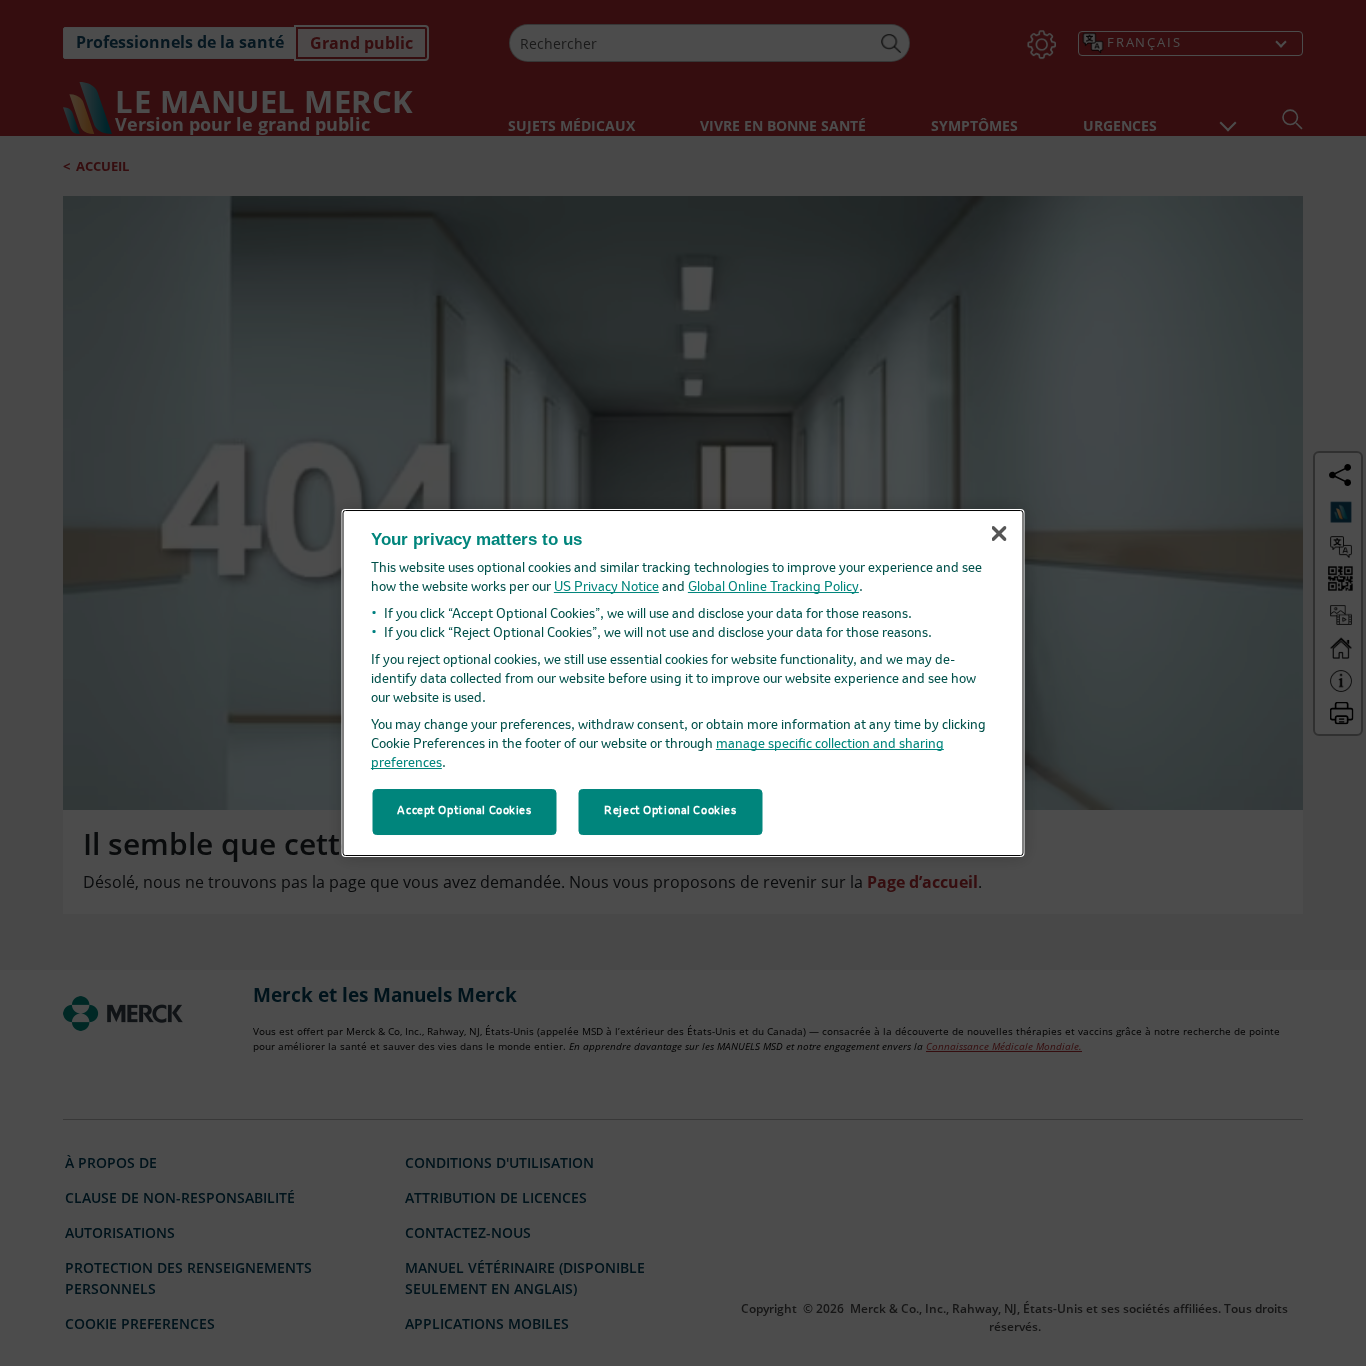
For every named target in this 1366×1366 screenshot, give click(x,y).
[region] (683, 683)
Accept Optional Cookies (464, 811)
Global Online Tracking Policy (773, 587)
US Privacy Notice (606, 587)
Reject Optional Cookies (670, 811)
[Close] (999, 534)
